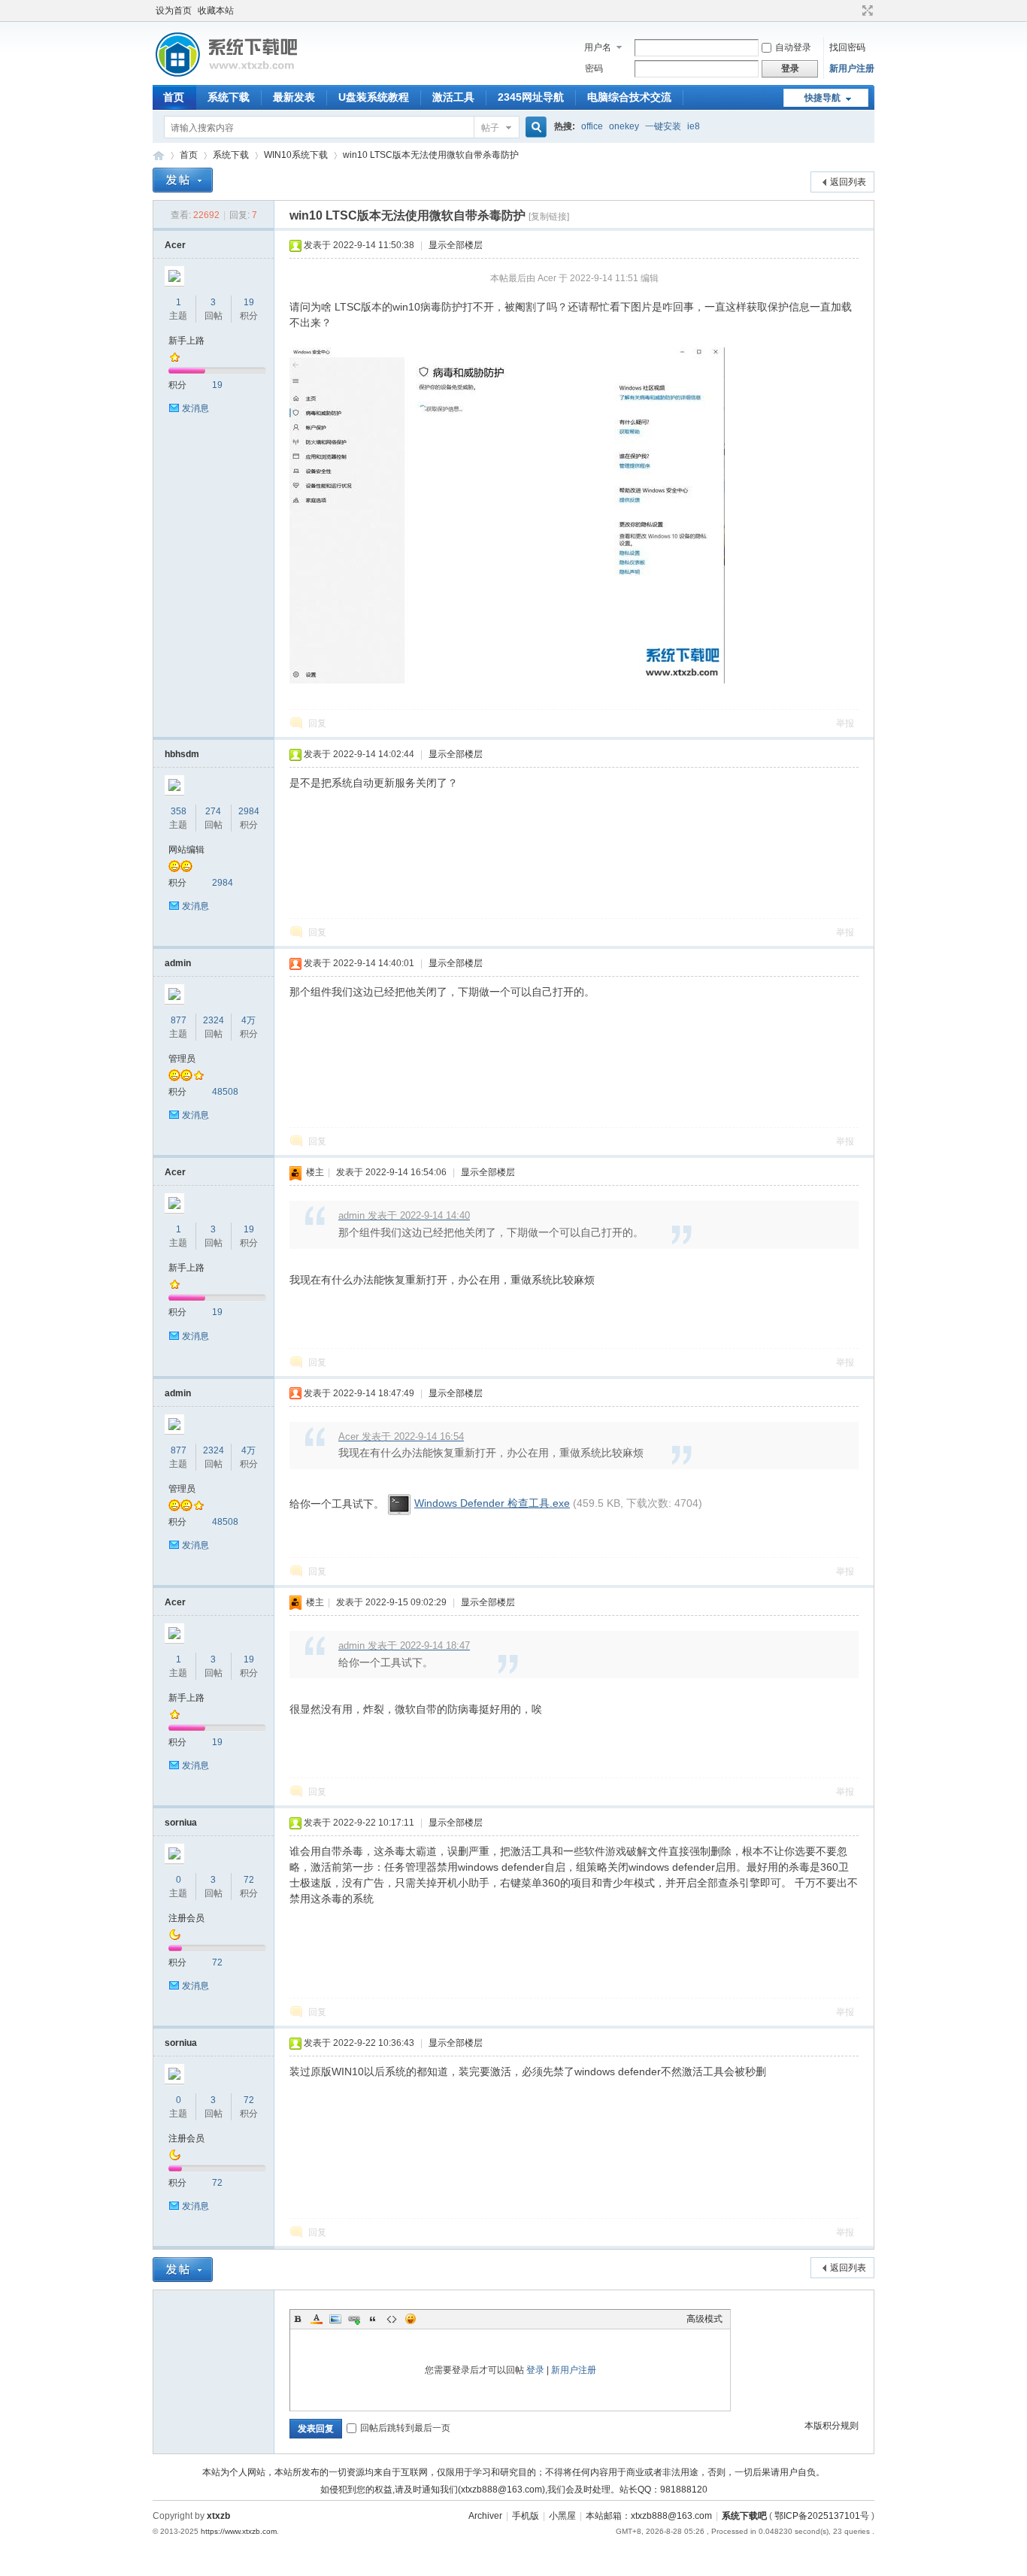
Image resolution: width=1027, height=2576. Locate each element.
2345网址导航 (531, 97)
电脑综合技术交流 (629, 97)
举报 (845, 723)
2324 (214, 1020)
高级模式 (704, 2319)
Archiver (485, 2516)
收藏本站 (216, 11)
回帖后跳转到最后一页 (405, 2428)
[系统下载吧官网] (226, 76)
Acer (175, 245)
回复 (317, 723)
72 (249, 1880)
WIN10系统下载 (296, 155)
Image (335, 2319)
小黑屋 (562, 2516)
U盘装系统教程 (374, 97)
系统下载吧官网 (159, 155)
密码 (594, 68)
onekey (624, 126)
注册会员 (186, 1918)
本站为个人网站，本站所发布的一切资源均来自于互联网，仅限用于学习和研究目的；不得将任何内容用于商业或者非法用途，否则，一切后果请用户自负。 (513, 2472)
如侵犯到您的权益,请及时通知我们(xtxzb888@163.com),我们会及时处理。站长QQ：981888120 (514, 2490)
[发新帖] (183, 180)
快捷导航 (823, 98)
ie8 (694, 126)
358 (179, 811)
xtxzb (218, 2516)
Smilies (410, 2319)
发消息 (195, 408)
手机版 (526, 2516)
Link (354, 2319)
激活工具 (453, 97)
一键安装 (663, 126)
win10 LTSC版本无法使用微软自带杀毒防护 (431, 155)
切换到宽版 (866, 11)
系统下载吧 (744, 2516)
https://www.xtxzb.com (239, 2531)
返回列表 (848, 182)
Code (392, 2319)
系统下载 (229, 97)
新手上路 (186, 341)
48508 (225, 1092)
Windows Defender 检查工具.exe (492, 1503)
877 (179, 1020)
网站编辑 (186, 850)
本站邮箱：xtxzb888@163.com (649, 2516)
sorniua (181, 1823)
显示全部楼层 (456, 245)
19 (249, 302)
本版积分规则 (832, 2426)
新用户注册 (852, 68)
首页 (174, 97)
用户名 (598, 47)
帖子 (490, 128)
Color (317, 2319)
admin (178, 963)
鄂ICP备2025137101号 (822, 2516)
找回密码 (847, 47)
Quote (373, 2319)
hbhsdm (182, 754)
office (592, 126)
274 (213, 811)
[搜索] (534, 127)
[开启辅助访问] (853, 11)
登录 (535, 2370)
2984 (249, 811)
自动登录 (793, 47)
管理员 (182, 1059)
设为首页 (174, 11)
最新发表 (294, 97)
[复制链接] (549, 217)
